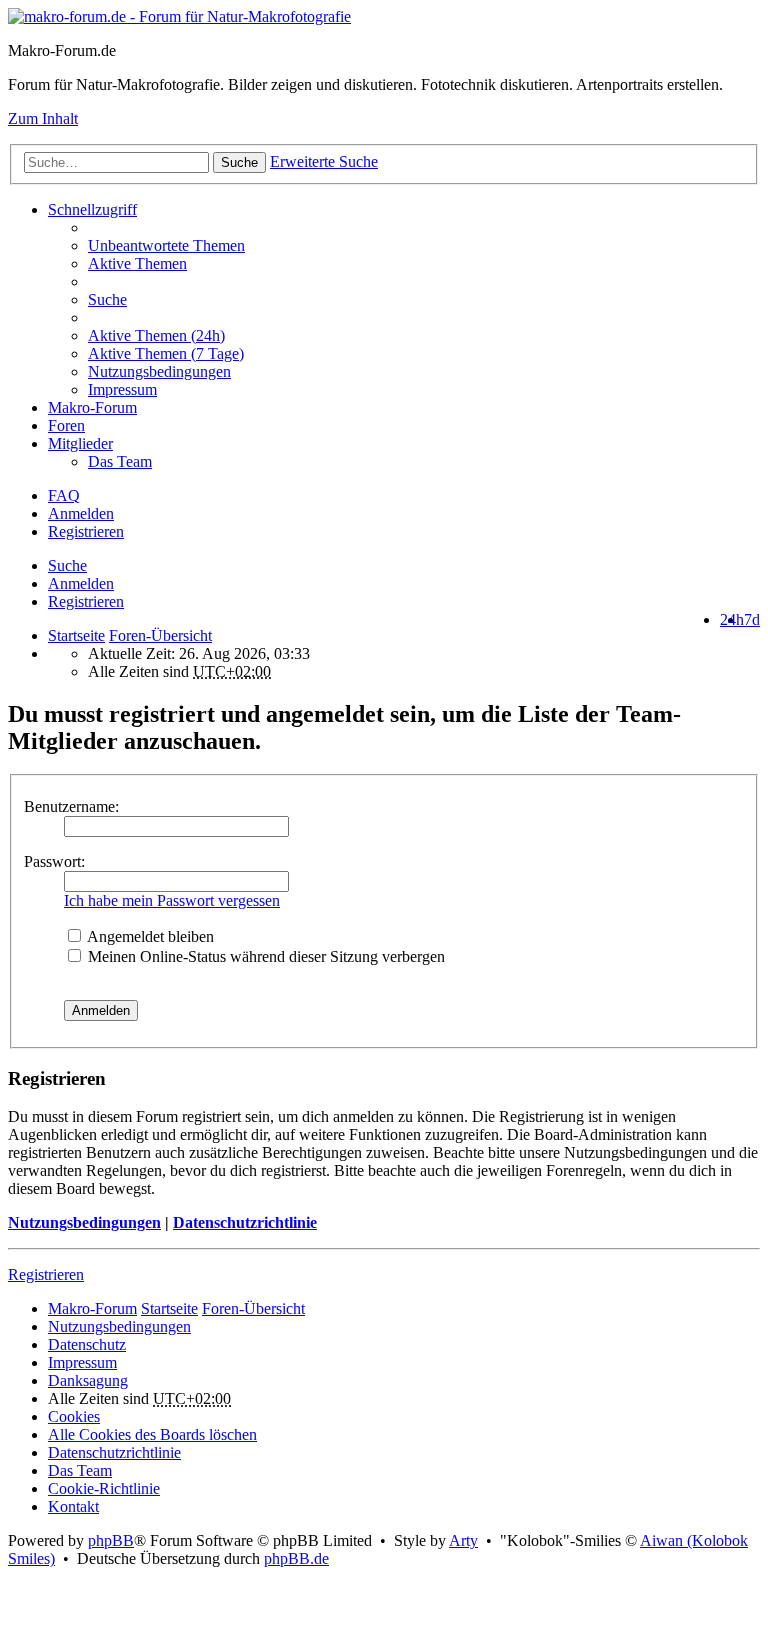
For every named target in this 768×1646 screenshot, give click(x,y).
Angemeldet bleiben (149, 936)
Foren (66, 425)
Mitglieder (80, 443)
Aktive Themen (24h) (156, 335)
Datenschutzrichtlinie (245, 1222)
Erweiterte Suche (324, 161)
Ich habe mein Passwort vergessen (172, 900)
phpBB (111, 1540)
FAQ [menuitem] (64, 495)
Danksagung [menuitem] (88, 1380)
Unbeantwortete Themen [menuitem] (166, 245)
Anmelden (81, 583)
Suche (239, 162)
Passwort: (54, 861)
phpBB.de (296, 1558)
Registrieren (86, 601)
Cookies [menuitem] (74, 1416)
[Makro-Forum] (179, 16)
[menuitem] (424, 336)
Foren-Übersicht (253, 1308)
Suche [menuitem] (107, 299)
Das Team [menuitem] (120, 461)
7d (752, 619)
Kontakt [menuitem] (73, 1506)
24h (732, 619)
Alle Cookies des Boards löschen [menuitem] (152, 1434)
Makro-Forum (92, 407)
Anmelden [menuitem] (81, 513)
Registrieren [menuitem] (86, 531)
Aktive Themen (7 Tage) (166, 353)
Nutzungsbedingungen (84, 1222)
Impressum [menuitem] (122, 389)
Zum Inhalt (43, 118)
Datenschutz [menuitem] (87, 1344)
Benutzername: (71, 806)
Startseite (76, 635)
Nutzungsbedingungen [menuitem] (159, 371)
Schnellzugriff (92, 209)
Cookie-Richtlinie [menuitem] (104, 1488)
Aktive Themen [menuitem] (137, 263)
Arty (463, 1540)
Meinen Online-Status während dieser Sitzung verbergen (264, 956)
